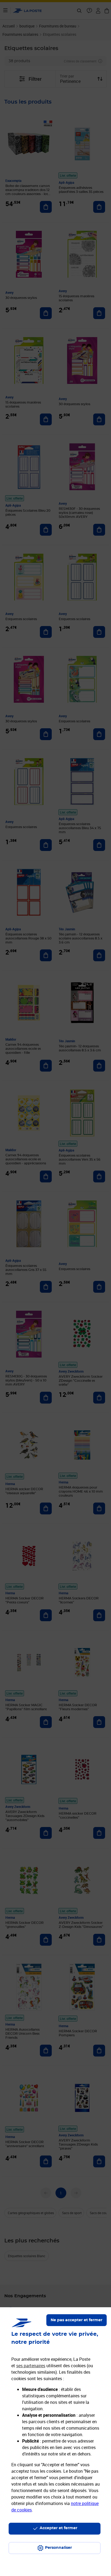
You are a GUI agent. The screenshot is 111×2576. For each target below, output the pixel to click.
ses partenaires (31, 2366)
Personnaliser (58, 2548)
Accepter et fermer (58, 2528)
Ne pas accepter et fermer (77, 2320)
